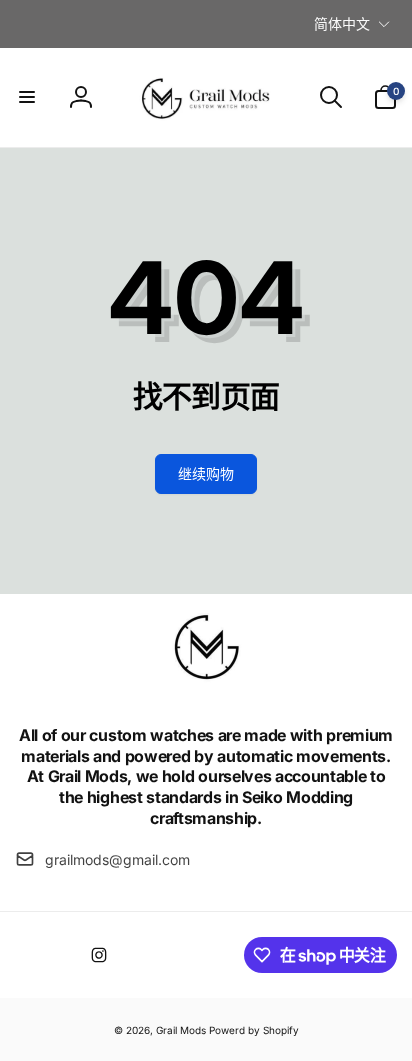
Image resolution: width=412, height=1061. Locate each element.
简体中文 (342, 23)
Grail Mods (181, 1030)
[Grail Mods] (206, 681)
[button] (27, 97)
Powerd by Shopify (254, 1030)
